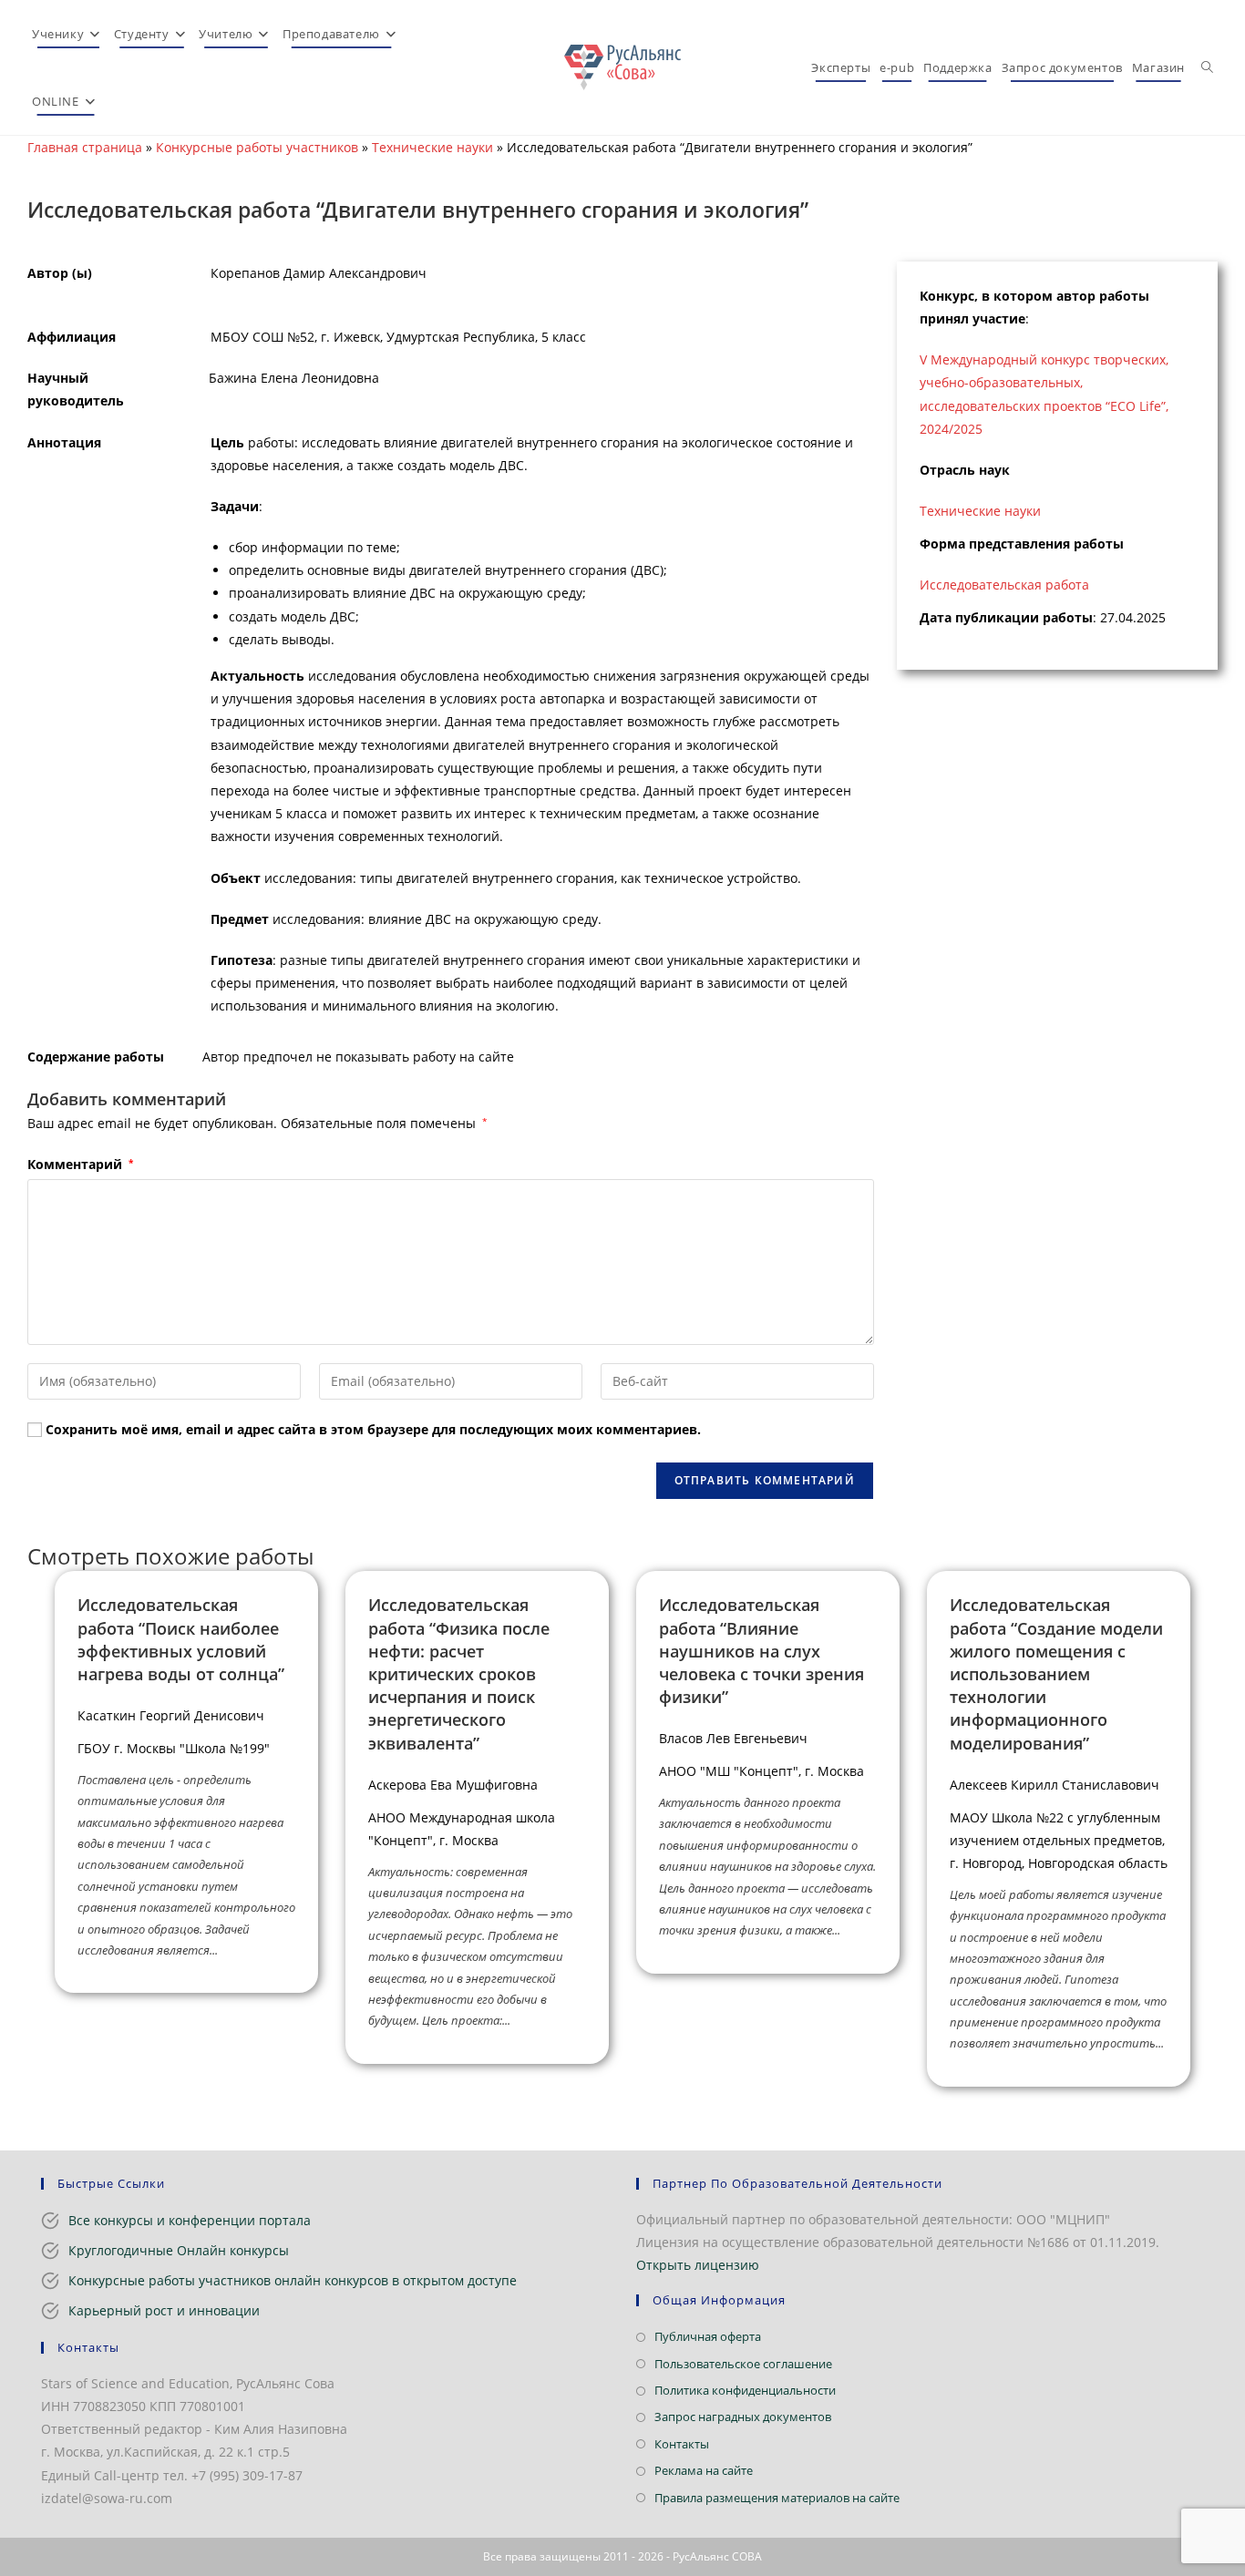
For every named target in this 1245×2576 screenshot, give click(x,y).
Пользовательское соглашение (743, 2364)
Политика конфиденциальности (745, 2390)
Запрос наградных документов (743, 2417)
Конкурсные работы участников (257, 147)
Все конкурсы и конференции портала (190, 2220)
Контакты (682, 2444)
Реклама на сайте (704, 2470)
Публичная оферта (708, 2336)
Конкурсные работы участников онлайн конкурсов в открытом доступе (293, 2280)
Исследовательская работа (1004, 585)
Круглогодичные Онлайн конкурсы (179, 2250)
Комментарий (80, 1164)
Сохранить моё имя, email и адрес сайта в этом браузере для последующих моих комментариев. (373, 1429)
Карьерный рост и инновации (164, 2310)
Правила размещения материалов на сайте (777, 2498)
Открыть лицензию (698, 2265)
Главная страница (85, 147)
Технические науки (432, 147)
